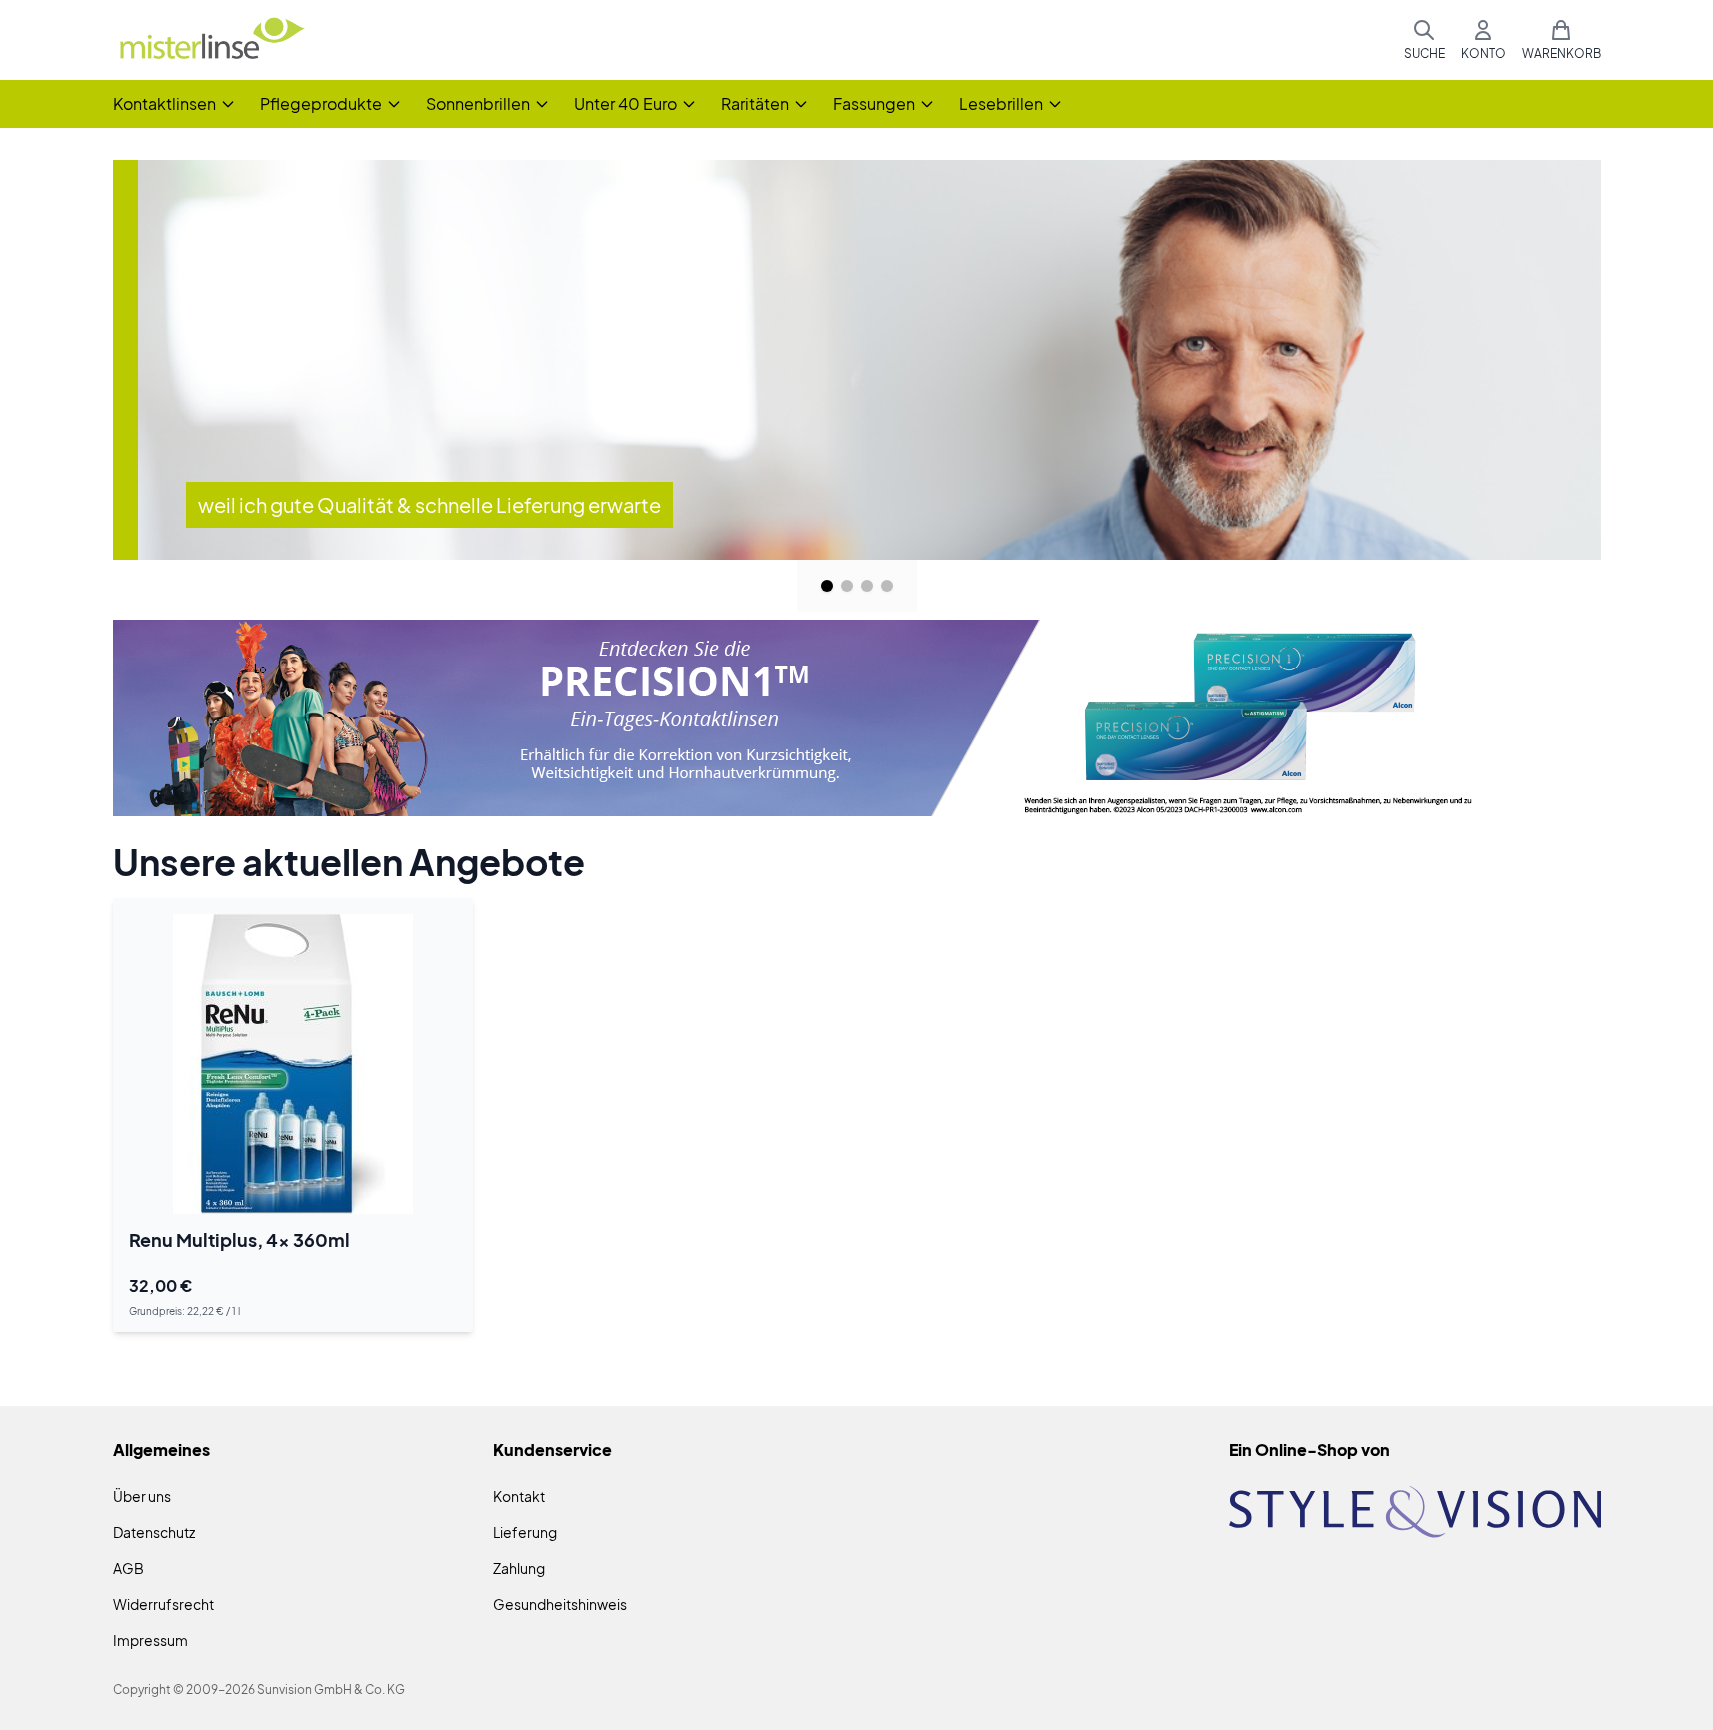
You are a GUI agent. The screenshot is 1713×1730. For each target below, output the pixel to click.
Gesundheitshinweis (560, 1604)
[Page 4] (887, 586)
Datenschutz (154, 1532)
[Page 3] (867, 586)
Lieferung (525, 1532)
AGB (128, 1568)
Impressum (150, 1640)
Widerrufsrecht (163, 1604)
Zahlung (519, 1568)
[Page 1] (827, 586)
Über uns (142, 1496)
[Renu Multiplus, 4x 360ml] (293, 1064)
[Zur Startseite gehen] (211, 40)
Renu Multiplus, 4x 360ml (239, 1239)
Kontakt (519, 1496)
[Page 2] (847, 586)
